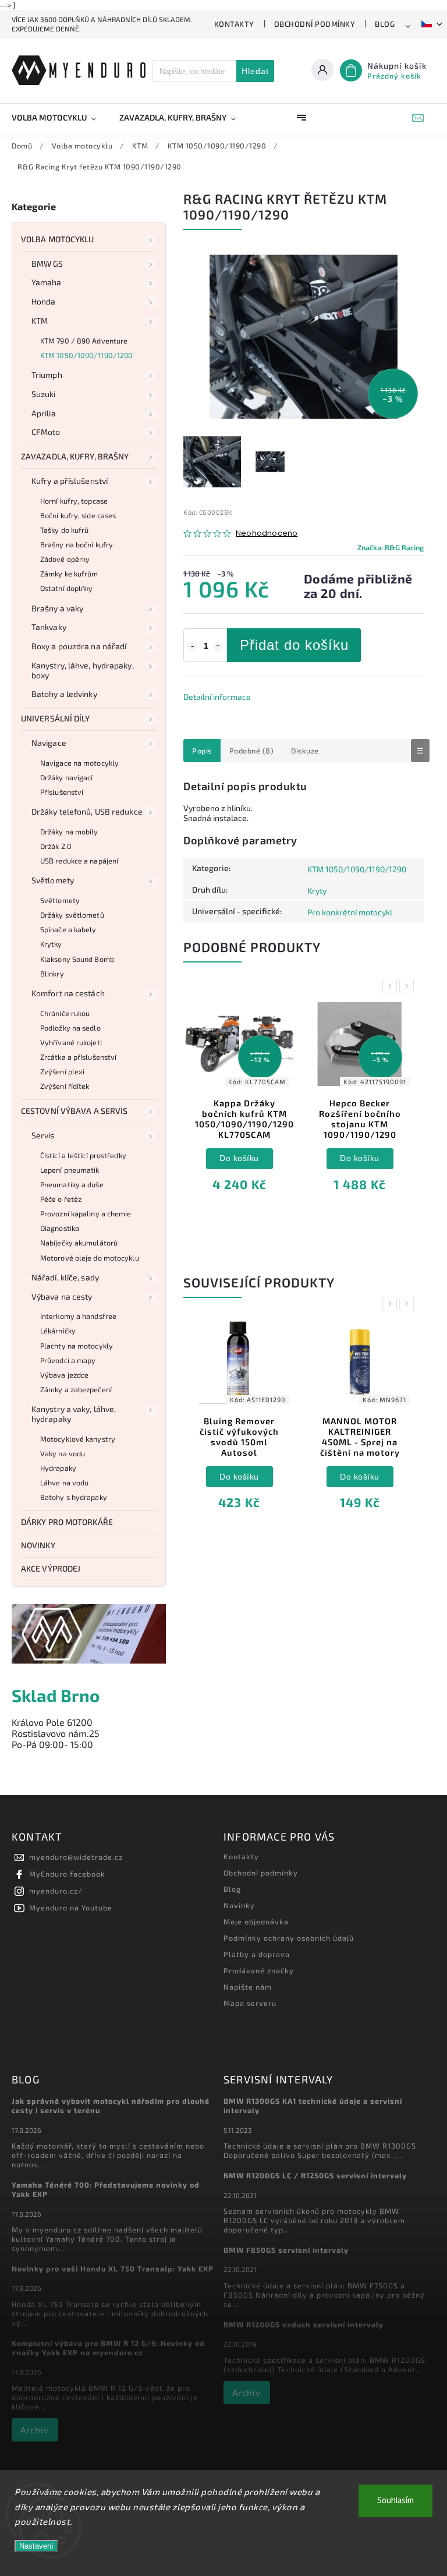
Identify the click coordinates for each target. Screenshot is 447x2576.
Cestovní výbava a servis (74, 1111)
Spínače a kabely (68, 929)
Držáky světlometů (72, 915)
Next (409, 986)
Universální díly (56, 718)
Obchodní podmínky (315, 24)
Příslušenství (62, 792)
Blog (385, 24)
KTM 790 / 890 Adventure (84, 341)
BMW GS (47, 263)
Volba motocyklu (58, 239)
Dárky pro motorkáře (67, 1522)
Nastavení (36, 2546)
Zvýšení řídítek (65, 1086)
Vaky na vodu (63, 1453)
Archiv (35, 2430)
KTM (40, 321)
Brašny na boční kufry (77, 544)
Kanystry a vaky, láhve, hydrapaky (74, 1414)
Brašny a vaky (57, 608)
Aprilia (44, 413)
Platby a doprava (257, 1954)
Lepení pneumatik (70, 1170)
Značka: (391, 547)
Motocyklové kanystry (78, 1439)
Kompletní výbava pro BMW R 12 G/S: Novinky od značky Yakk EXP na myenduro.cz (108, 2348)
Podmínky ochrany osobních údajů (289, 1938)
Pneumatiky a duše (72, 1184)
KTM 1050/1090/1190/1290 (86, 355)
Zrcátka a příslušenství (78, 1057)
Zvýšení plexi (62, 1071)
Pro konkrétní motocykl (350, 912)
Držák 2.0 (56, 846)
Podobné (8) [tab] (252, 751)
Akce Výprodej (51, 1568)
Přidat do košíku (294, 645)
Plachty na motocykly (77, 1346)
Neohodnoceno (267, 534)
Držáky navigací (67, 777)
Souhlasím (395, 2501)
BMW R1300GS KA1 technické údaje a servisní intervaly (313, 2106)
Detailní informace (217, 697)
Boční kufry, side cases (78, 515)
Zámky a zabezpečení (76, 1389)
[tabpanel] (239, 1105)
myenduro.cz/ (56, 1891)
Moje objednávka (256, 1922)
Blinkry (52, 974)
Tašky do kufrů (64, 530)
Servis (43, 1135)
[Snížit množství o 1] (192, 646)
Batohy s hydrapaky (74, 1497)
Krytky (51, 944)
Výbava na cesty (62, 1296)
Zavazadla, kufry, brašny (75, 456)
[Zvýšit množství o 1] (218, 646)
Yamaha (47, 282)
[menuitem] (60, 118)
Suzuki (44, 394)
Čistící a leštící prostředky (83, 1155)
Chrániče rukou (65, 1013)
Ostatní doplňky (67, 588)
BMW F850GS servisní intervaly (286, 2250)
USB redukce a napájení (79, 861)
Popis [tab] (202, 751)
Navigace (49, 743)
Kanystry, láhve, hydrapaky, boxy (83, 670)
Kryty (317, 891)
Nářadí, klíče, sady (65, 1277)
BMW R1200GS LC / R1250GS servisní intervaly (315, 2175)
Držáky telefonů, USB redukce (87, 811)
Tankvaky (49, 627)
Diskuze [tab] (305, 751)
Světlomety (53, 880)
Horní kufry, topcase (74, 501)
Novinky (38, 1545)
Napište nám (248, 1987)
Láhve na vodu (64, 1482)
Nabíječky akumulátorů (79, 1243)
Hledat (255, 71)
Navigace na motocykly (79, 763)
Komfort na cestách (68, 993)
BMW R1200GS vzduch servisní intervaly (304, 2324)
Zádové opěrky (65, 559)
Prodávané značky (259, 1970)
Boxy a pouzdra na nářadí (79, 646)
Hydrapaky (58, 1468)
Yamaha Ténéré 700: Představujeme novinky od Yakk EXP (106, 2189)
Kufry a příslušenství (70, 481)
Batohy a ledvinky (64, 694)
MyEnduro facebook (67, 1874)
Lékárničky (58, 1331)
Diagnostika (60, 1228)
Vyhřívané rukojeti (71, 1042)
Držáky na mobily (69, 831)
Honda (44, 301)
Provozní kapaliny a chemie (86, 1213)
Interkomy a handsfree (78, 1316)
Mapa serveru (250, 2003)
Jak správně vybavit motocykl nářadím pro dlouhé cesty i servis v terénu (111, 2106)
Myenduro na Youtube (71, 1908)
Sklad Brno (56, 1695)
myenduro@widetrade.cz (76, 1857)
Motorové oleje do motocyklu (90, 1258)
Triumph (47, 375)
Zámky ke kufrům (69, 574)
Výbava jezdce (64, 1375)
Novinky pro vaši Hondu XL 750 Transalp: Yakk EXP (113, 2269)
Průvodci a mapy (68, 1360)
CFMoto (46, 432)
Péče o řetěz (61, 1199)
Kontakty (234, 24)
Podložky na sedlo (70, 1028)
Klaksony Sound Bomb (77, 959)
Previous (392, 986)
